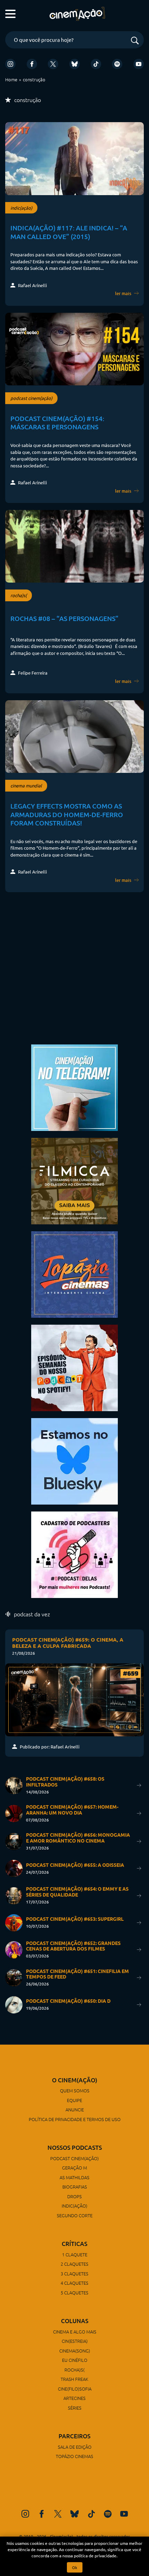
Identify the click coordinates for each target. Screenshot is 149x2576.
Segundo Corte (75, 2215)
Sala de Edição (75, 2447)
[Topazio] (74, 1274)
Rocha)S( (74, 2370)
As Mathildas (74, 2177)
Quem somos (75, 2090)
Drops (74, 2196)
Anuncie (75, 2109)
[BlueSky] (74, 64)
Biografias (75, 2187)
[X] (53, 64)
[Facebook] (32, 64)
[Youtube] (139, 64)
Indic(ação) (74, 2206)
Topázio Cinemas (74, 2456)
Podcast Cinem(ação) (74, 2158)
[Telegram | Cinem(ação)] (74, 1087)
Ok (75, 2567)
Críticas (74, 2244)
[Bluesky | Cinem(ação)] (74, 1460)
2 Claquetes (74, 2264)
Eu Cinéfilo (75, 2360)
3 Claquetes (74, 2273)
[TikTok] (96, 64)
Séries (75, 2408)
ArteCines (74, 2398)
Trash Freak (74, 2379)
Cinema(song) (75, 2351)
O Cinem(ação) (75, 2080)
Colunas (75, 2321)
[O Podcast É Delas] (74, 1554)
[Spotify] (117, 64)
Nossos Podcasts (75, 2148)
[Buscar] (135, 41)
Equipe (74, 2100)
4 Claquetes (74, 2283)
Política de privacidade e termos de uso (75, 2119)
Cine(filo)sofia (75, 2389)
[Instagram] (10, 64)
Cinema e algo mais (75, 2332)
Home (11, 79)
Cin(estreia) (75, 2341)
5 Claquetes (74, 2292)
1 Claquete (75, 2254)
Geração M (74, 2168)
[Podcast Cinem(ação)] (74, 1367)
